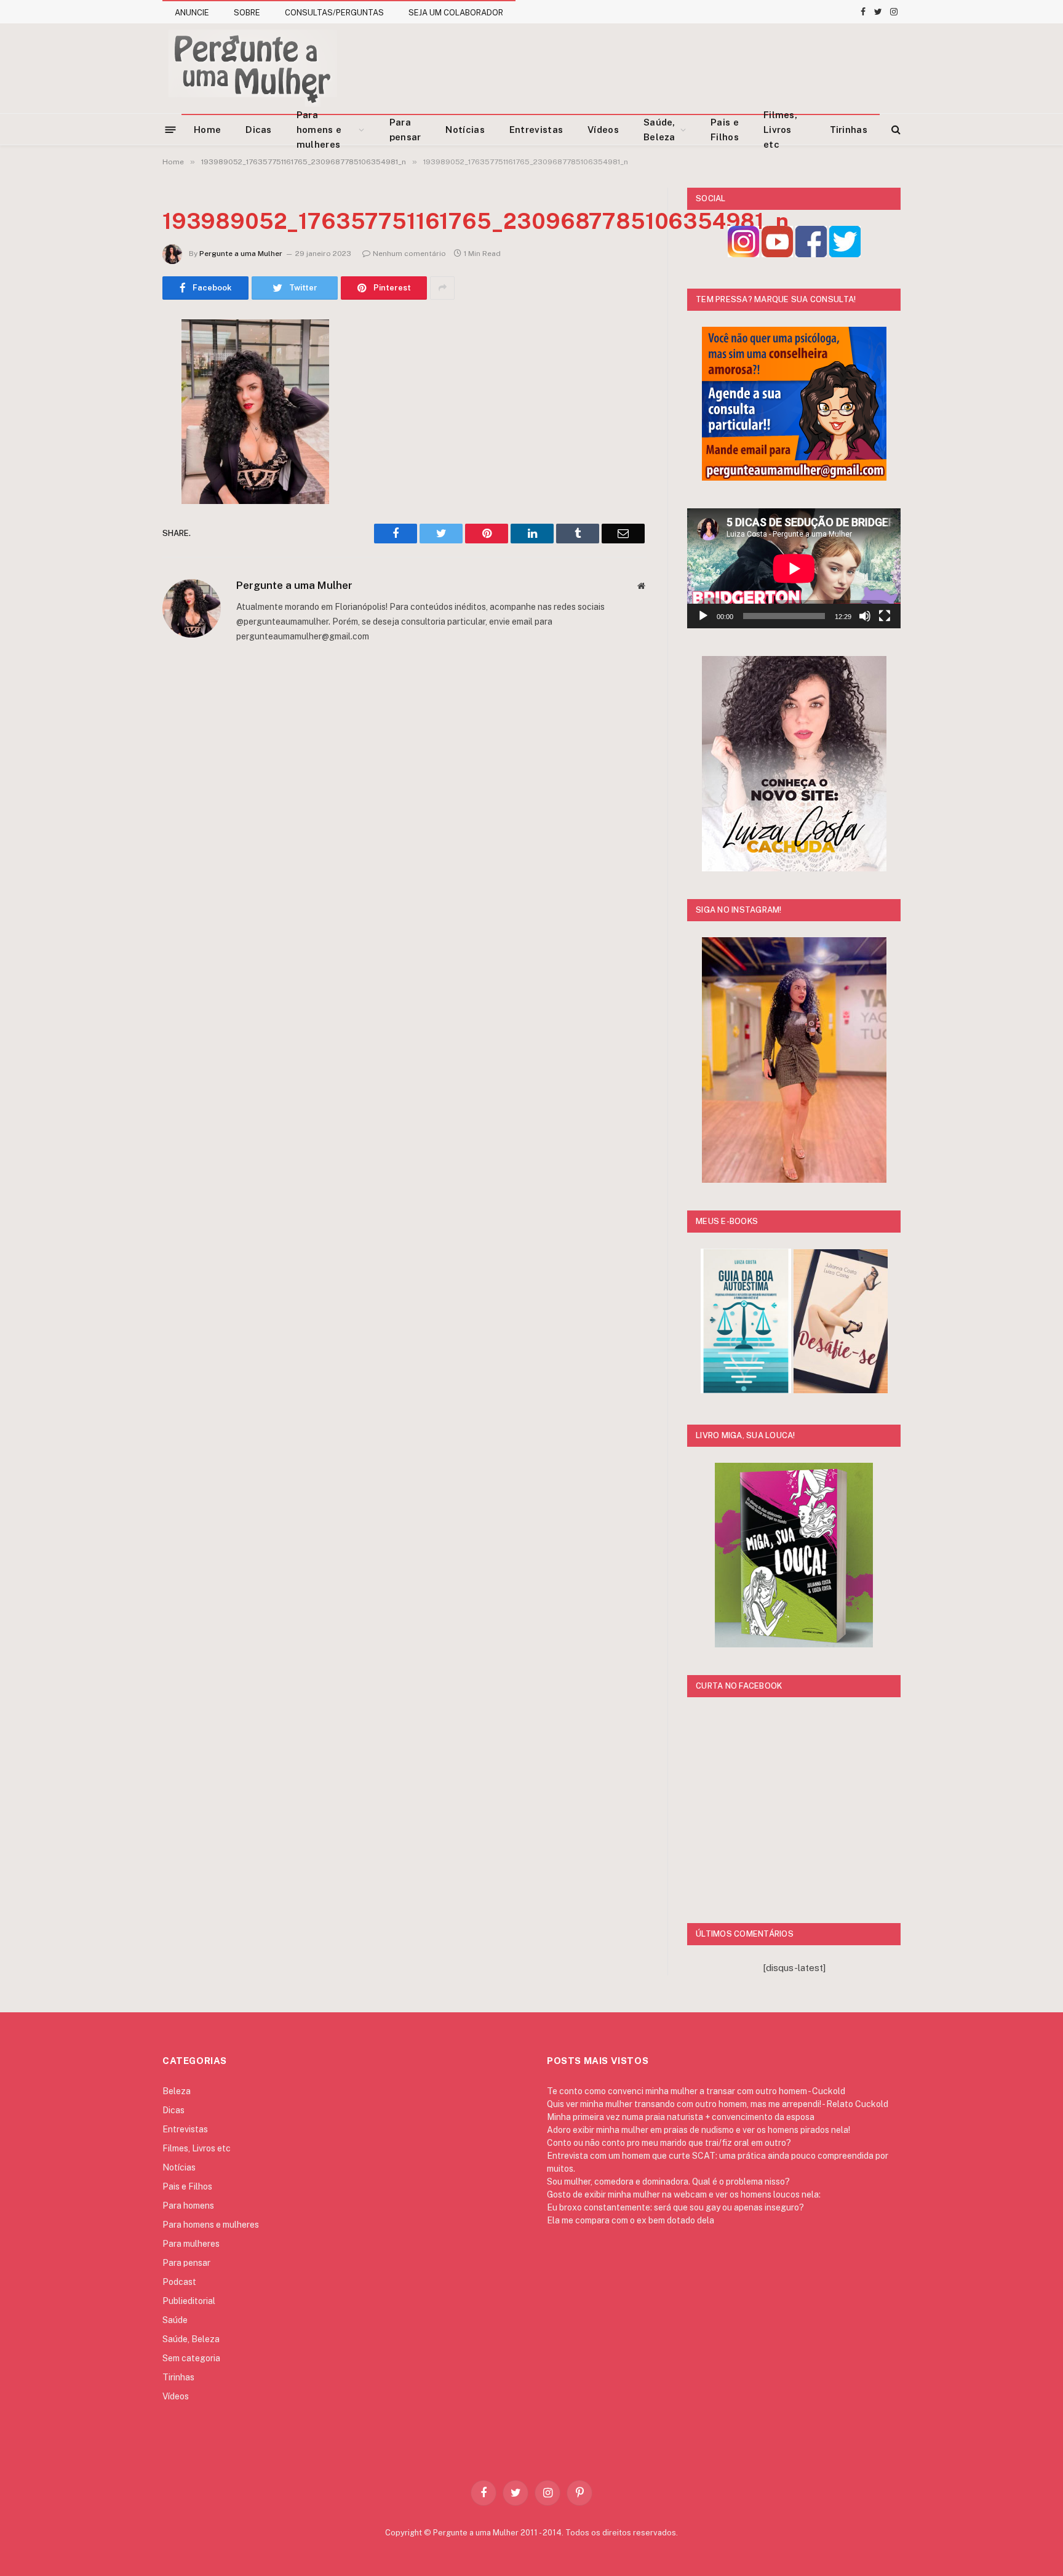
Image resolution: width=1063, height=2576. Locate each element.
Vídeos (603, 130)
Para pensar (405, 130)
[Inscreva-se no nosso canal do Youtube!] (777, 254)
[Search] (895, 130)
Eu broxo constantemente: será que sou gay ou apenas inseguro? (675, 2207)
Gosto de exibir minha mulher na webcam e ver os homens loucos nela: (684, 2194)
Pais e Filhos (725, 130)
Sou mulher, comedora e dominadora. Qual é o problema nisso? (668, 2182)
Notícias (465, 130)
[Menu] (171, 129)
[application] (794, 568)
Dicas (259, 130)
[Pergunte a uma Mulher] (252, 68)
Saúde (175, 2320)
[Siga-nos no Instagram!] (743, 254)
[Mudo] (865, 616)
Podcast (179, 2282)
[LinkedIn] (119, 423)
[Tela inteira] (885, 616)
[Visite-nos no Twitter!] (845, 254)
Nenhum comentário (409, 254)
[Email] (119, 486)
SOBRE (247, 13)
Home (207, 130)
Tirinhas (849, 130)
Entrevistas (536, 130)
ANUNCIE (192, 13)
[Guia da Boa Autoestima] (746, 1390)
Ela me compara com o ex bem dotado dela (631, 2220)
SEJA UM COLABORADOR (456, 13)
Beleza (177, 2091)
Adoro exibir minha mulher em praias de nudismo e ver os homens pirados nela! (699, 2130)
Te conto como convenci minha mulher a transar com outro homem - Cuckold (696, 2091)
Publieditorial (189, 2301)
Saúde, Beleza (659, 130)
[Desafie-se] (841, 1390)
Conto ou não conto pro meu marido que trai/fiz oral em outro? (669, 2143)
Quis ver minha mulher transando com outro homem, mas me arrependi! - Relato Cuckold (718, 2104)
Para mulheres (191, 2244)
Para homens (188, 2206)
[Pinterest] (119, 454)
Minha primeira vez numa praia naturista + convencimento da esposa (681, 2117)
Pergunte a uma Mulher (241, 254)
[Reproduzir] (703, 616)
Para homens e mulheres (319, 130)
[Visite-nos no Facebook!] (811, 254)
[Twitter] (119, 391)
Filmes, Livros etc (780, 130)
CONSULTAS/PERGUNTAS (334, 13)
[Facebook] (119, 360)
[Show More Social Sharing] (442, 288)
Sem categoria (191, 2358)
